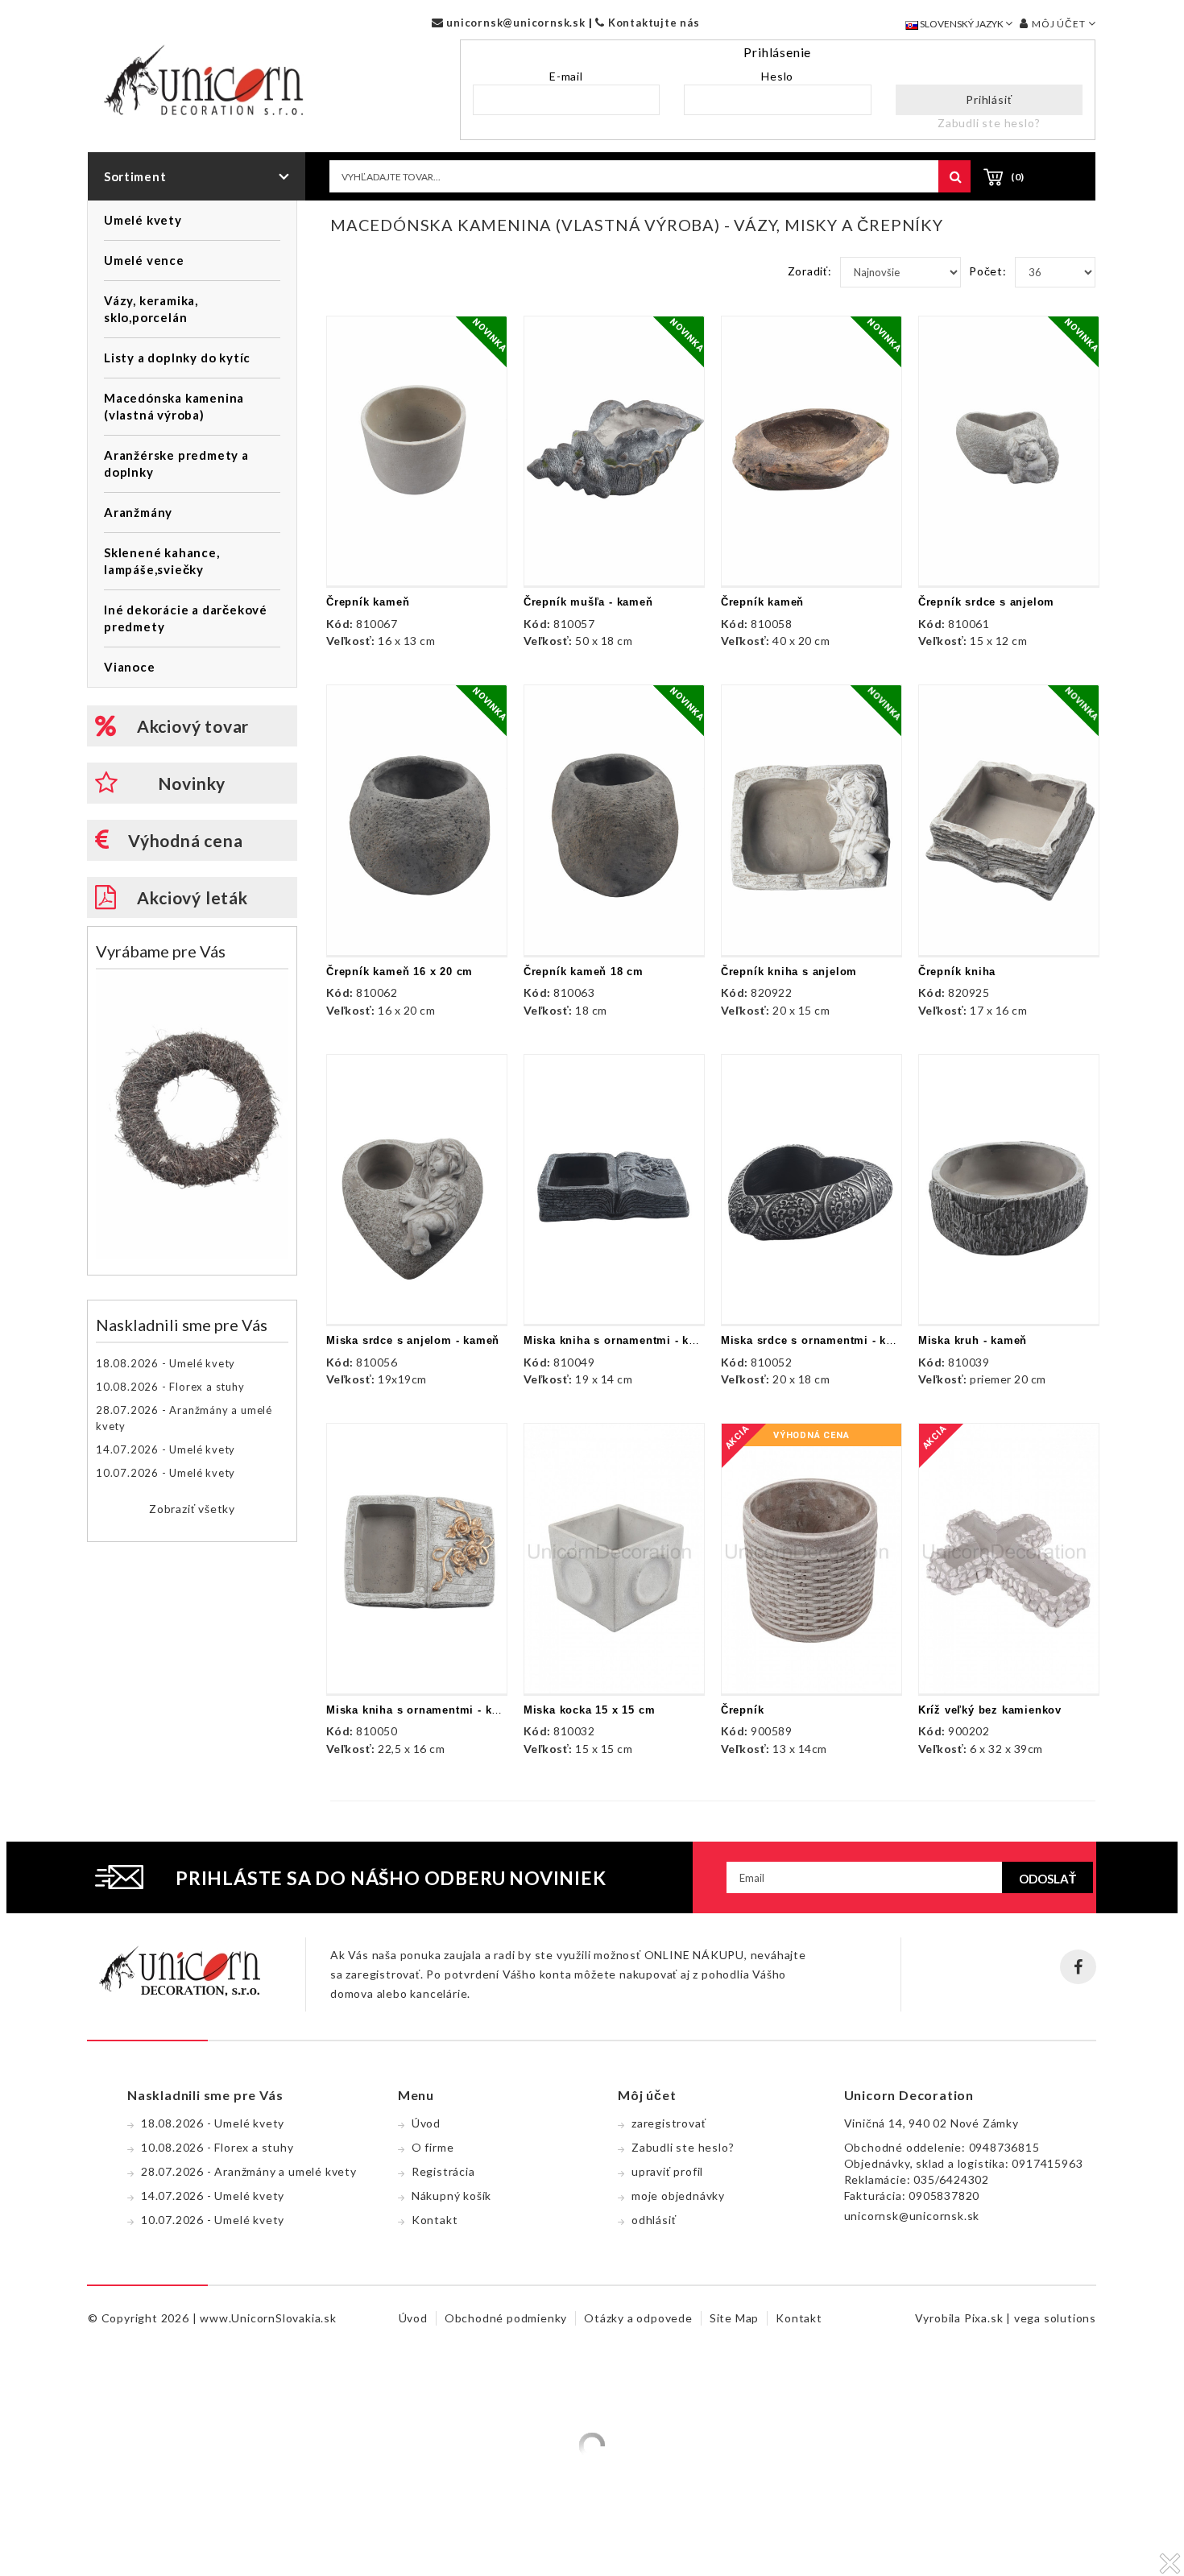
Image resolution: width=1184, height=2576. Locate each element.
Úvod (426, 2123)
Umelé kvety (143, 220)
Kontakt (435, 2220)
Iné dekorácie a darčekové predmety (186, 618)
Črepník (743, 1710)
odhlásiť (654, 2220)
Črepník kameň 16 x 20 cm (399, 972)
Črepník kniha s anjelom (789, 972)
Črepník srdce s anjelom (986, 602)
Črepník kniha (957, 972)
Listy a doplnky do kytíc (177, 358)
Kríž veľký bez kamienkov (990, 1710)
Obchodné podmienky (506, 2318)
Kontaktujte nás (652, 23)
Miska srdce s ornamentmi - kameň (819, 1340)
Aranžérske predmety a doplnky (176, 463)
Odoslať (1047, 1879)
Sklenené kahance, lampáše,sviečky (162, 561)
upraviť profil (667, 2171)
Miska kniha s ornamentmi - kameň (621, 1340)
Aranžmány (138, 512)
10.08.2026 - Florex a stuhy (170, 1387)
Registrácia (443, 2171)
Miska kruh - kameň (973, 1340)
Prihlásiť (989, 99)
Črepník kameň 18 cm (584, 972)
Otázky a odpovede (638, 2318)
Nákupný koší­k (451, 2196)
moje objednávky (678, 2196)
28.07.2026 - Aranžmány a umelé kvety (184, 1418)
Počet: (988, 271)
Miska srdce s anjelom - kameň (413, 1340)
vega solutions (1055, 2318)
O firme (433, 2147)
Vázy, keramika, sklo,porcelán (151, 309)
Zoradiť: (810, 271)
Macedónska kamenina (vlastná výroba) (174, 406)
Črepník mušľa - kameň (588, 602)
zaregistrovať (669, 2123)
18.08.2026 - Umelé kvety (166, 1363)
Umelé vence (144, 260)
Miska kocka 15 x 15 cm (590, 1710)
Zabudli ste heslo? (989, 123)
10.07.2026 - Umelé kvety (166, 1473)
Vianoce (130, 667)
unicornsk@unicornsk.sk (514, 23)
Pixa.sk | (989, 2318)
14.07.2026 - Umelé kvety (166, 1449)
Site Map (734, 2318)
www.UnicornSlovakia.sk (268, 2318)
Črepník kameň (368, 602)
